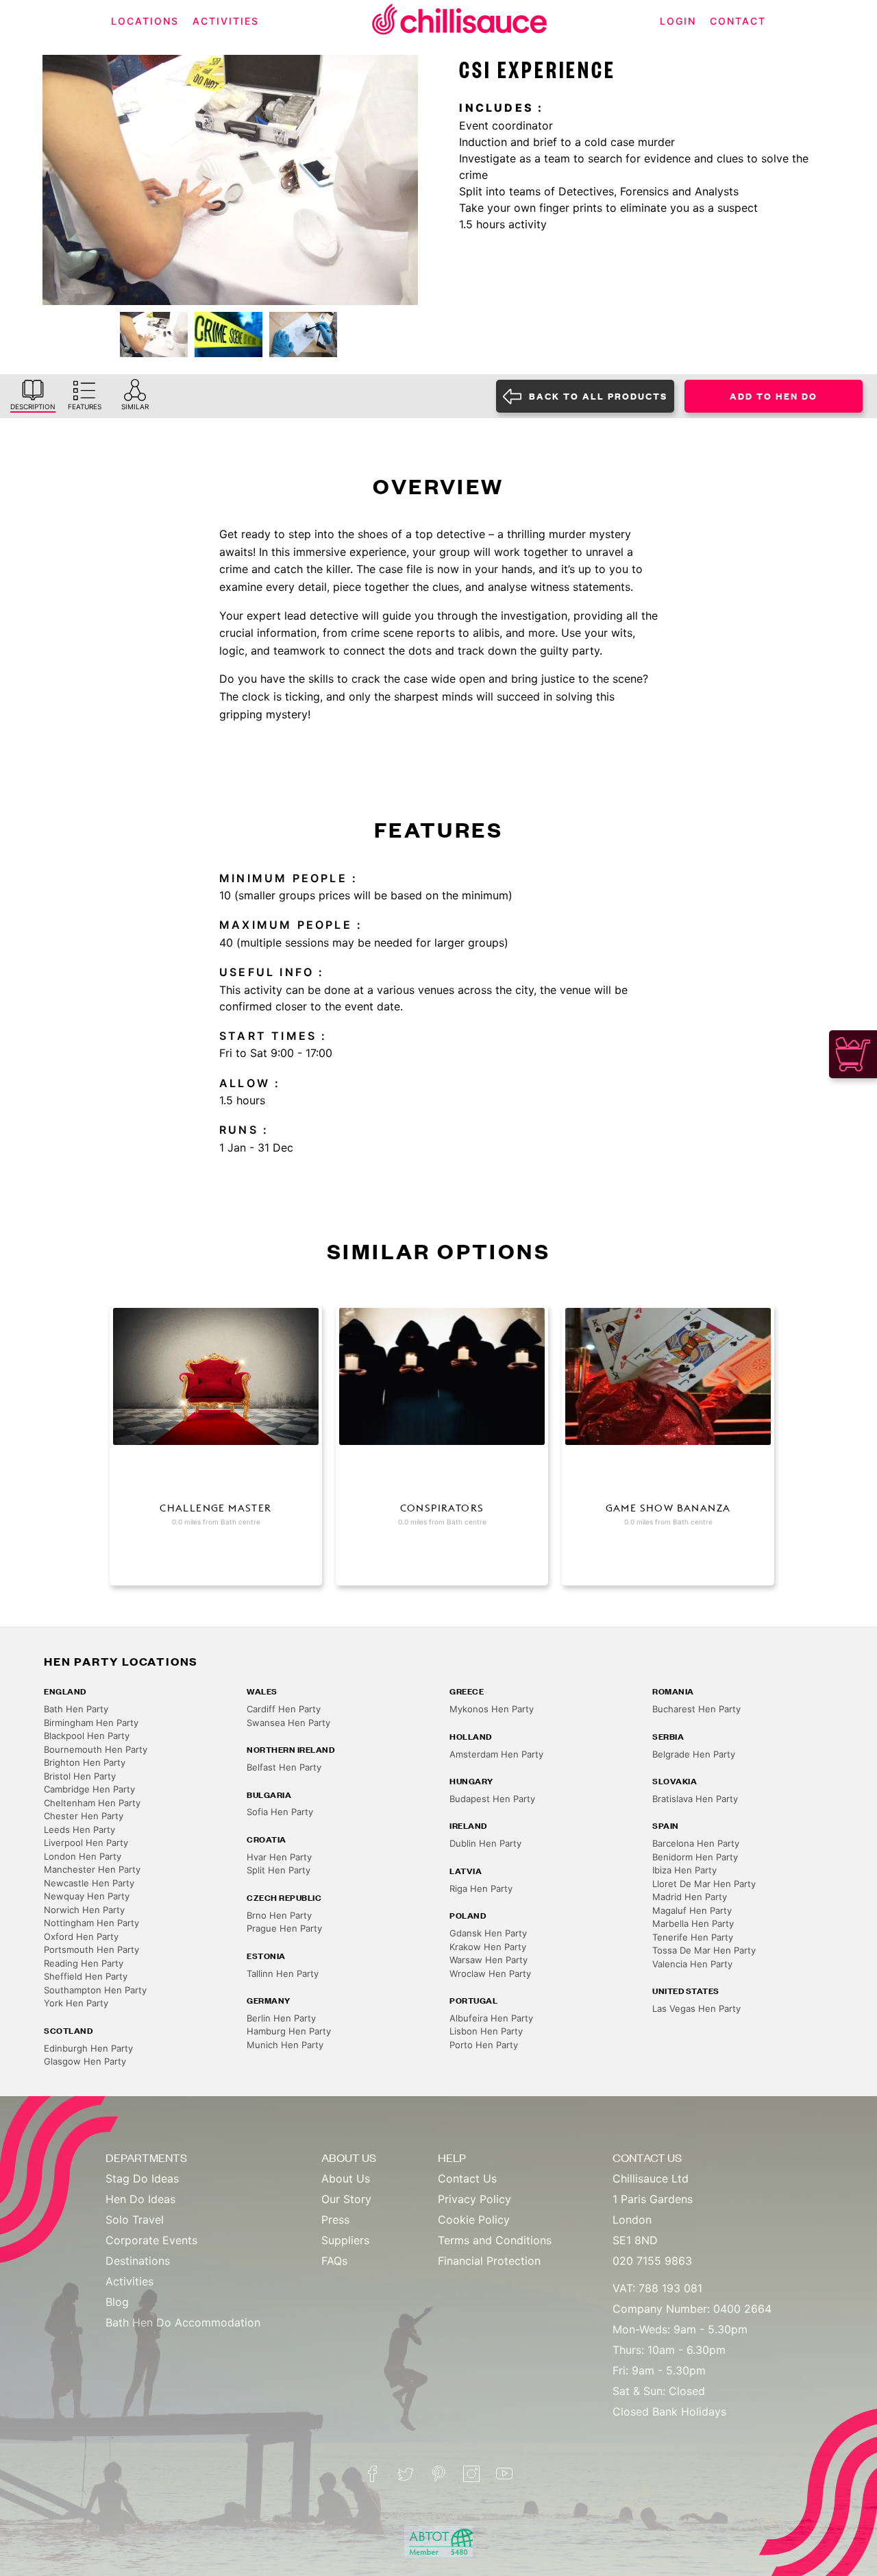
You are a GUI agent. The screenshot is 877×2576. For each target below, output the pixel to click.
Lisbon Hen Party (486, 2031)
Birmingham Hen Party (91, 1723)
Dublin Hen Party (485, 1843)
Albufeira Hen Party (491, 2018)
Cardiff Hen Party (284, 1709)
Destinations (138, 2261)
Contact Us (467, 2178)
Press (335, 2220)
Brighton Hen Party (85, 1762)
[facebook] (373, 2474)
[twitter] (406, 2474)
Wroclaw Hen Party (490, 1973)
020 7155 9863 (652, 2261)
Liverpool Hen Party (86, 1843)
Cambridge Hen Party (89, 1789)
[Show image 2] (228, 335)
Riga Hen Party (481, 1888)
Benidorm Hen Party (695, 1857)
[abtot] (438, 2542)
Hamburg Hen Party (289, 2031)
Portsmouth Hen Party (91, 1949)
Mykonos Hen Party (492, 1709)
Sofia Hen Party (280, 1812)
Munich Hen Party (285, 2045)
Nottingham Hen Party (91, 1923)
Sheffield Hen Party (86, 1976)
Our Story (346, 2199)
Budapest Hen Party (492, 1799)
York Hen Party (76, 2003)
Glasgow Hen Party (85, 2061)
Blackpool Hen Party (87, 1736)
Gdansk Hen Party (488, 1933)
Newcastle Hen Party (89, 1883)
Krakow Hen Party (488, 1947)
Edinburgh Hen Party (88, 2048)
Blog (117, 2302)
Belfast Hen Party (284, 1767)
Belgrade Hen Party (694, 1754)
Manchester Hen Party (92, 1869)
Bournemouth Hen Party (96, 1749)
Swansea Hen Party (288, 1723)
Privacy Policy (474, 2199)
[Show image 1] (154, 335)
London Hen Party (83, 1856)
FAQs (334, 2261)
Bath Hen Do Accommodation (183, 2322)
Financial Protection (489, 2261)
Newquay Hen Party (87, 1896)
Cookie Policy (474, 2220)
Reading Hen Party (84, 1963)
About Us (346, 2178)
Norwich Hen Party (84, 1910)
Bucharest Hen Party (696, 1709)
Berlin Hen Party (281, 2018)
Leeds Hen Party (79, 1830)
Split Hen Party (279, 1870)
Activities (129, 2281)
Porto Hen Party (484, 2045)
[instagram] (471, 2474)
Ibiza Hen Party (684, 1870)
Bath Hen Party (76, 1709)
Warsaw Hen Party (489, 1960)
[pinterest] (438, 2474)
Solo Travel (135, 2220)
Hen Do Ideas (140, 2199)
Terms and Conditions (495, 2240)
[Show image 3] (303, 335)
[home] (460, 22)
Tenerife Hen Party (693, 1937)
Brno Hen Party (279, 1915)
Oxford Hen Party (81, 1936)
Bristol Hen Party (80, 1776)
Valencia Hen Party (692, 1964)
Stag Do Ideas (142, 2178)
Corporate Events (151, 2240)
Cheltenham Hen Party (92, 1803)
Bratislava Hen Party (695, 1799)
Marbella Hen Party (693, 1923)
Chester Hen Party (84, 1816)
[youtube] (504, 2474)
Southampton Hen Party (95, 1990)
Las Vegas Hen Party (696, 2008)
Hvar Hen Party (279, 1857)
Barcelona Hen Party (696, 1843)
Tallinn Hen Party (283, 1973)
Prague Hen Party (284, 1928)
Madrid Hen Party (690, 1897)
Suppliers (345, 2240)
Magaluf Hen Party (692, 1910)
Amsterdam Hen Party (496, 1754)
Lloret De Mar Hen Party (704, 1884)
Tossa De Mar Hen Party (704, 1950)
